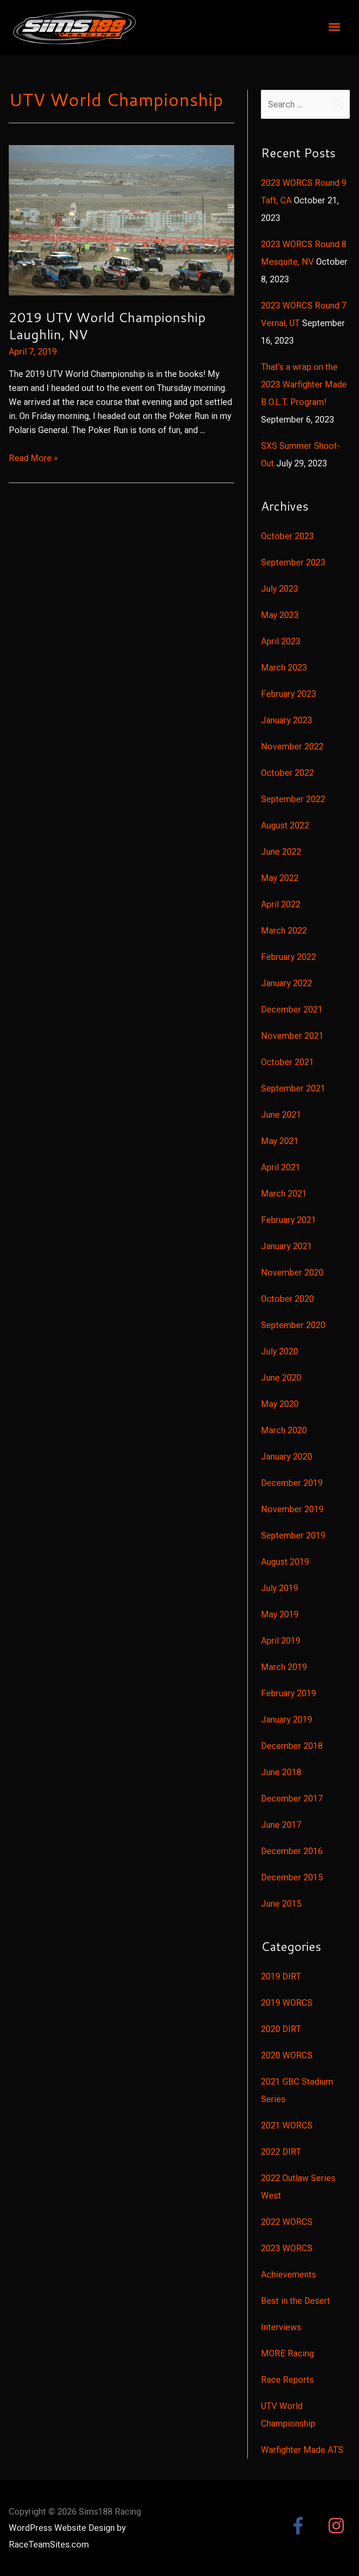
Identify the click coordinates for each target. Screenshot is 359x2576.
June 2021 (281, 1115)
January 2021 (287, 1246)
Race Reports (287, 2380)
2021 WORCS (287, 2125)
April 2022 (281, 904)
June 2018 (281, 1772)
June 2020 (281, 1378)
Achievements (289, 2274)
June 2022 (281, 852)
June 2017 (281, 1825)
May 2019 (280, 1614)
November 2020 (292, 1272)
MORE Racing (287, 2353)
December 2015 (292, 1877)
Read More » (33, 458)
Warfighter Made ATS (302, 2450)
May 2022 (280, 878)
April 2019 (281, 1641)
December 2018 (292, 1746)
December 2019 (292, 1483)
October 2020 (287, 1299)
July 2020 (280, 1351)
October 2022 (287, 773)
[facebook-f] (307, 2526)
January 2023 (287, 720)
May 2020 (280, 1404)
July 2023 (280, 589)
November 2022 (292, 746)
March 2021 (284, 1194)
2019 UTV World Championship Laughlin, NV (107, 326)
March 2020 (284, 1430)
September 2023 (293, 562)
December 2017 (292, 1798)
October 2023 (287, 536)
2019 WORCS (287, 2003)
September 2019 (293, 1535)
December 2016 (292, 1851)
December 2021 (292, 1009)
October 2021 (287, 1062)
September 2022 (293, 799)
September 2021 (293, 1088)
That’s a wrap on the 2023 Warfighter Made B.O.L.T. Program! (304, 384)
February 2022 (289, 957)
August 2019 (285, 1562)
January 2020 (287, 1457)
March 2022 (284, 931)
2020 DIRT (281, 2029)
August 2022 (285, 825)
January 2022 (287, 983)
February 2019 (289, 1693)
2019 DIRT (281, 1976)
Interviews (281, 2327)
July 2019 (280, 1588)
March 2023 (284, 668)
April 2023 (281, 641)
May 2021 (280, 1141)
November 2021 (292, 1036)
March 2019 (284, 1667)
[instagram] (339, 2526)
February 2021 (289, 1220)
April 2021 (281, 1167)
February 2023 (289, 694)
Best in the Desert (296, 2301)
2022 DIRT (281, 2152)
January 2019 (287, 1720)
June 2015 (281, 1904)
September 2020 (293, 1325)
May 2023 (280, 615)
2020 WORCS (287, 2055)
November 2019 (292, 1509)
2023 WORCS (287, 2248)
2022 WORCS (287, 2222)
